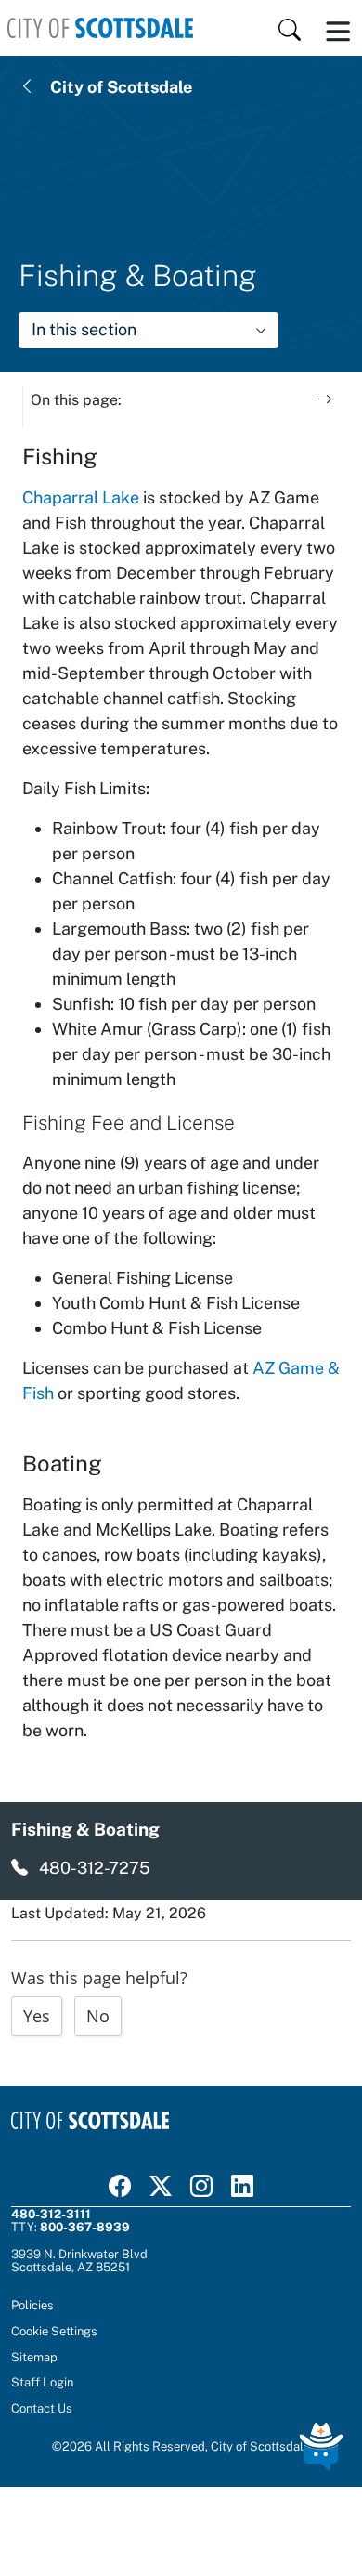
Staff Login (42, 2382)
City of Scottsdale (121, 87)
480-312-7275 (95, 1868)
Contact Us (42, 2408)
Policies (32, 2305)
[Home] (100, 28)
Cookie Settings (54, 2331)
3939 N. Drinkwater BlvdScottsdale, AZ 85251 (79, 2260)
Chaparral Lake (81, 497)
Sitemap (34, 2357)
